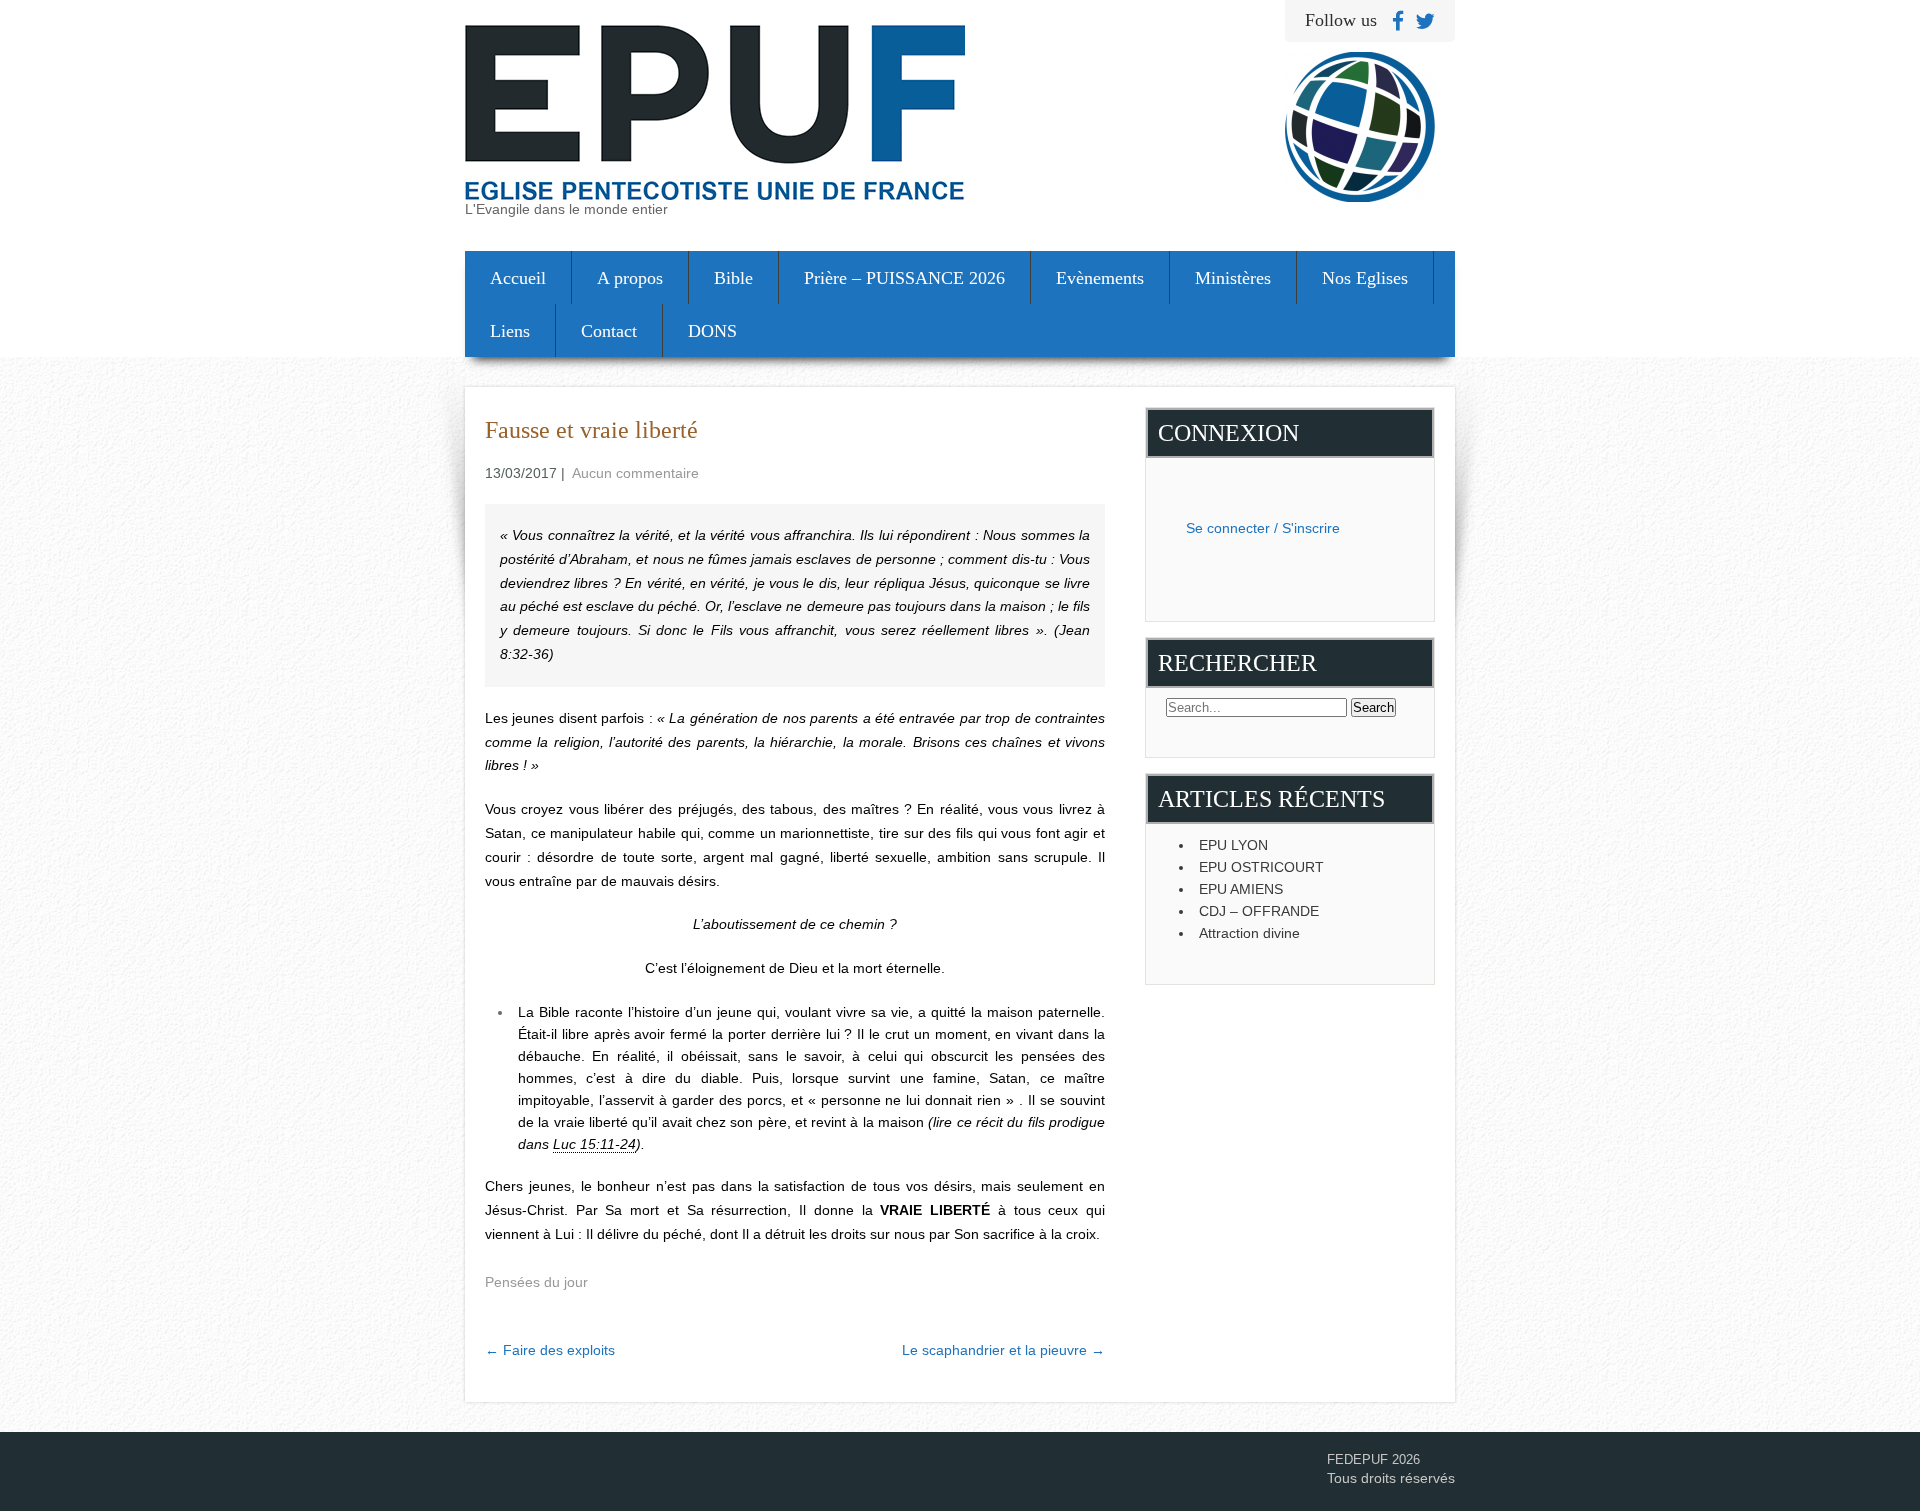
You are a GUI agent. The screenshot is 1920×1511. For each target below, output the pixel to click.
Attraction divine (1249, 933)
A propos (630, 278)
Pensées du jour (536, 1282)
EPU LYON (1233, 845)
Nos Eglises (1365, 278)
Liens (510, 331)
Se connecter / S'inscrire (1263, 528)
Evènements (1100, 278)
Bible (733, 278)
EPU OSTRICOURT (1261, 867)
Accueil (518, 278)
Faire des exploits (550, 1350)
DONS (712, 331)
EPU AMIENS (1241, 889)
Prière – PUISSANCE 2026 (904, 278)
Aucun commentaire (635, 473)
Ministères (1233, 278)
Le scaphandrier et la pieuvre (1003, 1350)
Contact (609, 331)
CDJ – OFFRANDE (1259, 911)
